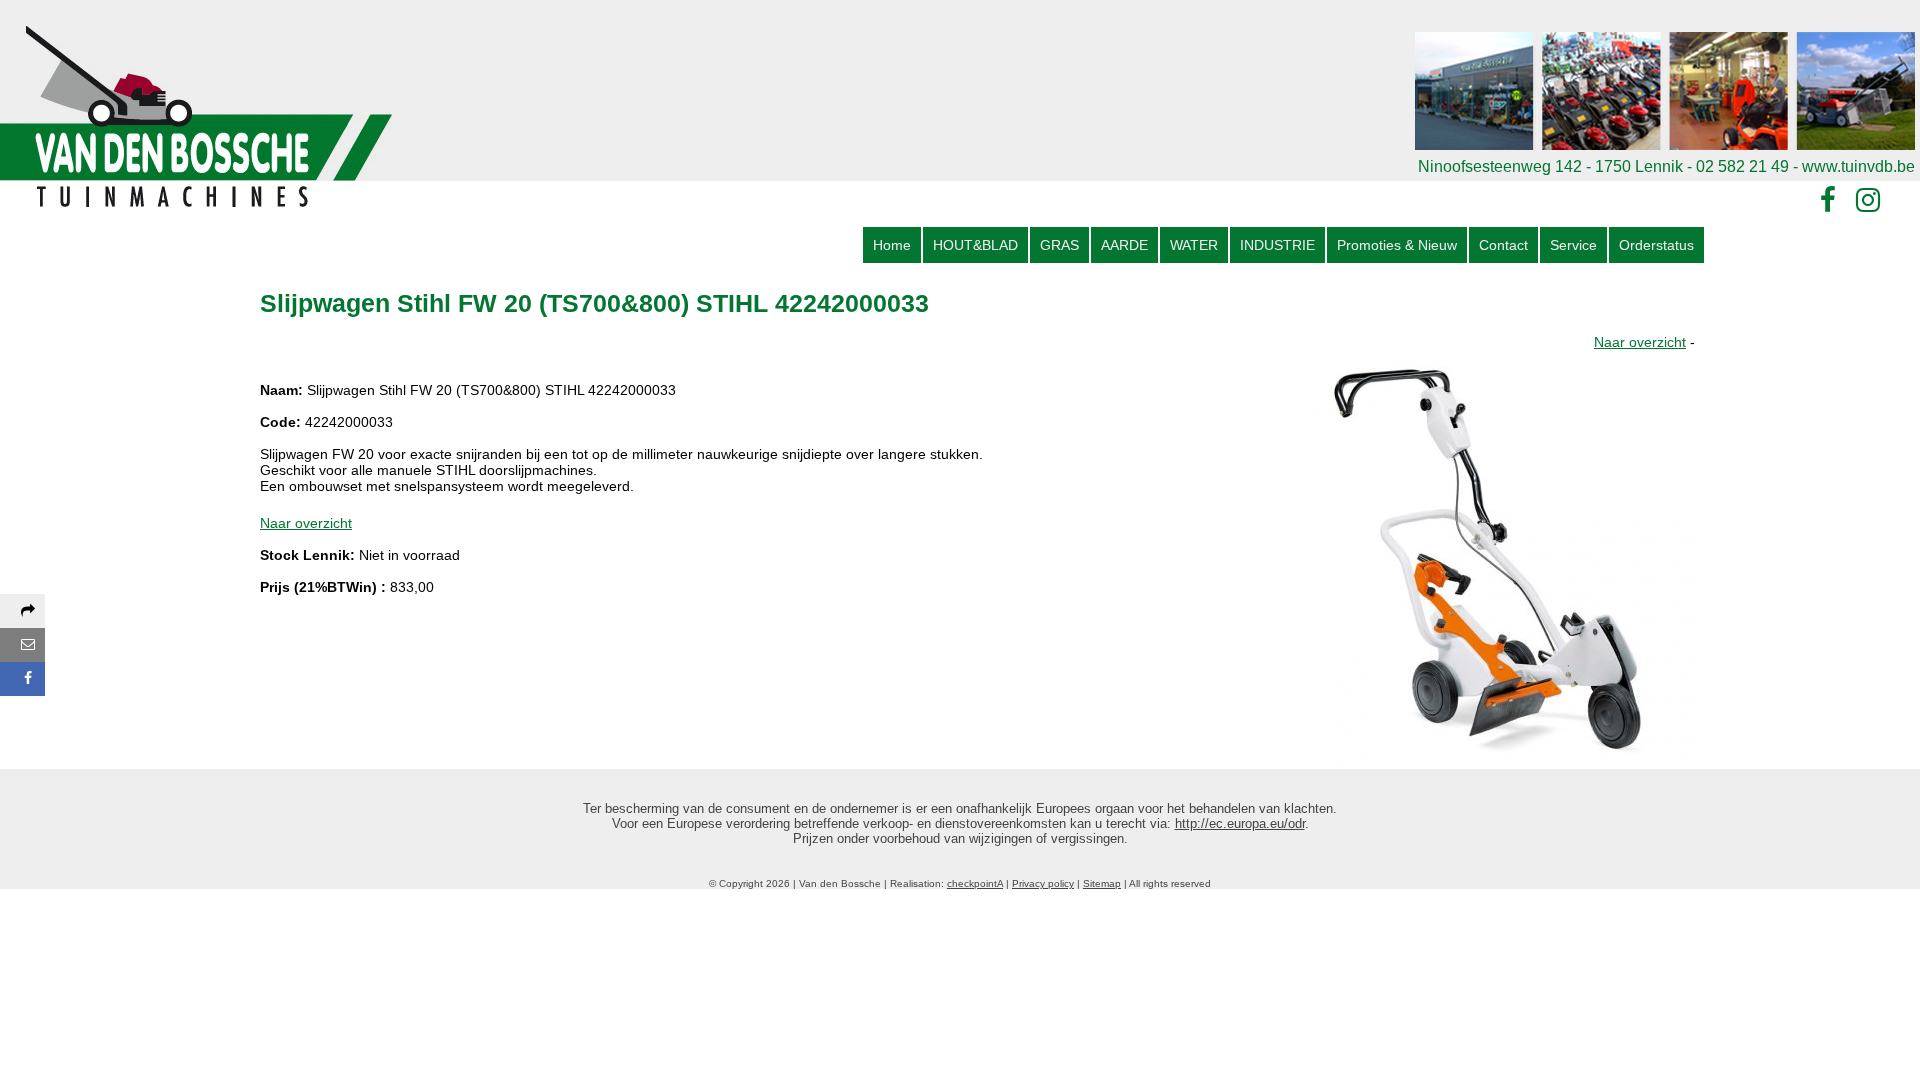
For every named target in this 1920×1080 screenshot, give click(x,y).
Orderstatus (1656, 245)
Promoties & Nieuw (1397, 245)
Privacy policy (1043, 883)
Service (1573, 245)
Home (892, 245)
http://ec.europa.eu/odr (1240, 823)
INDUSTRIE (1277, 245)
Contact (1503, 245)
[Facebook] (1828, 200)
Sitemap (1102, 883)
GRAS (1059, 245)
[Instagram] (1868, 200)
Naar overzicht (1640, 342)
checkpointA (975, 883)
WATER (1194, 245)
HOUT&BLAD (975, 245)
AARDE (1124, 245)
